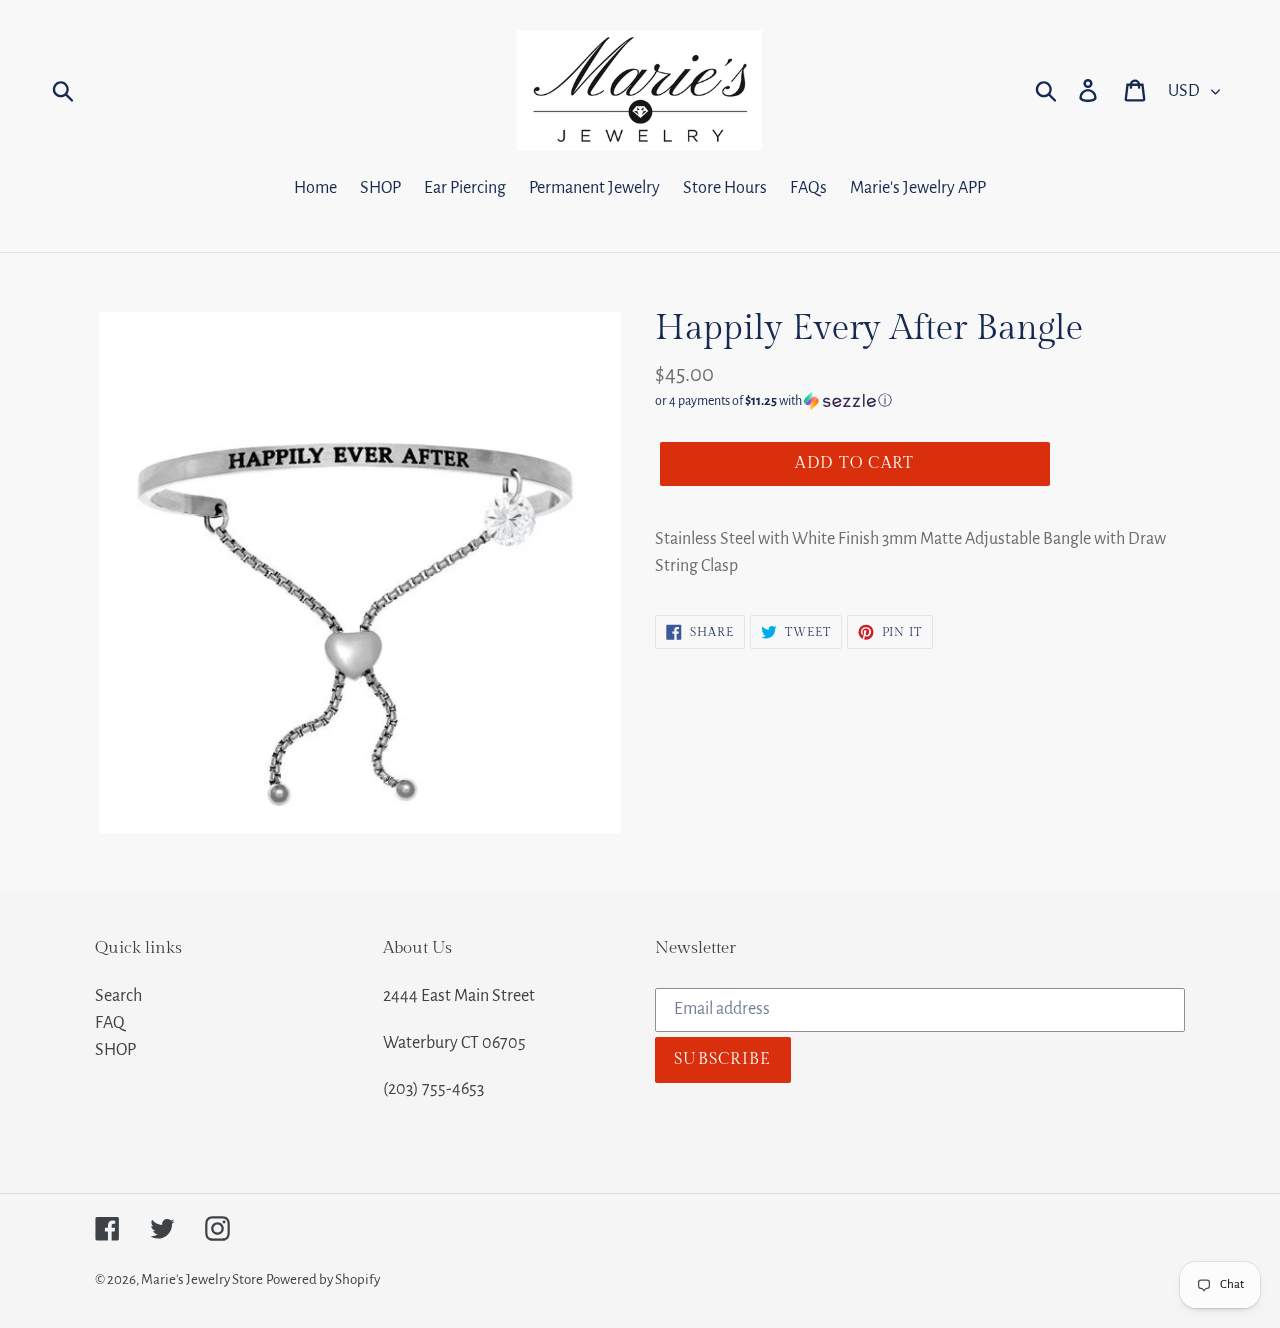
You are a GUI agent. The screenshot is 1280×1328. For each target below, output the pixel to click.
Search (118, 996)
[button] (920, 401)
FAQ (110, 1023)
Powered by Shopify (323, 1279)
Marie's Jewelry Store (202, 1279)
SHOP (115, 1050)
